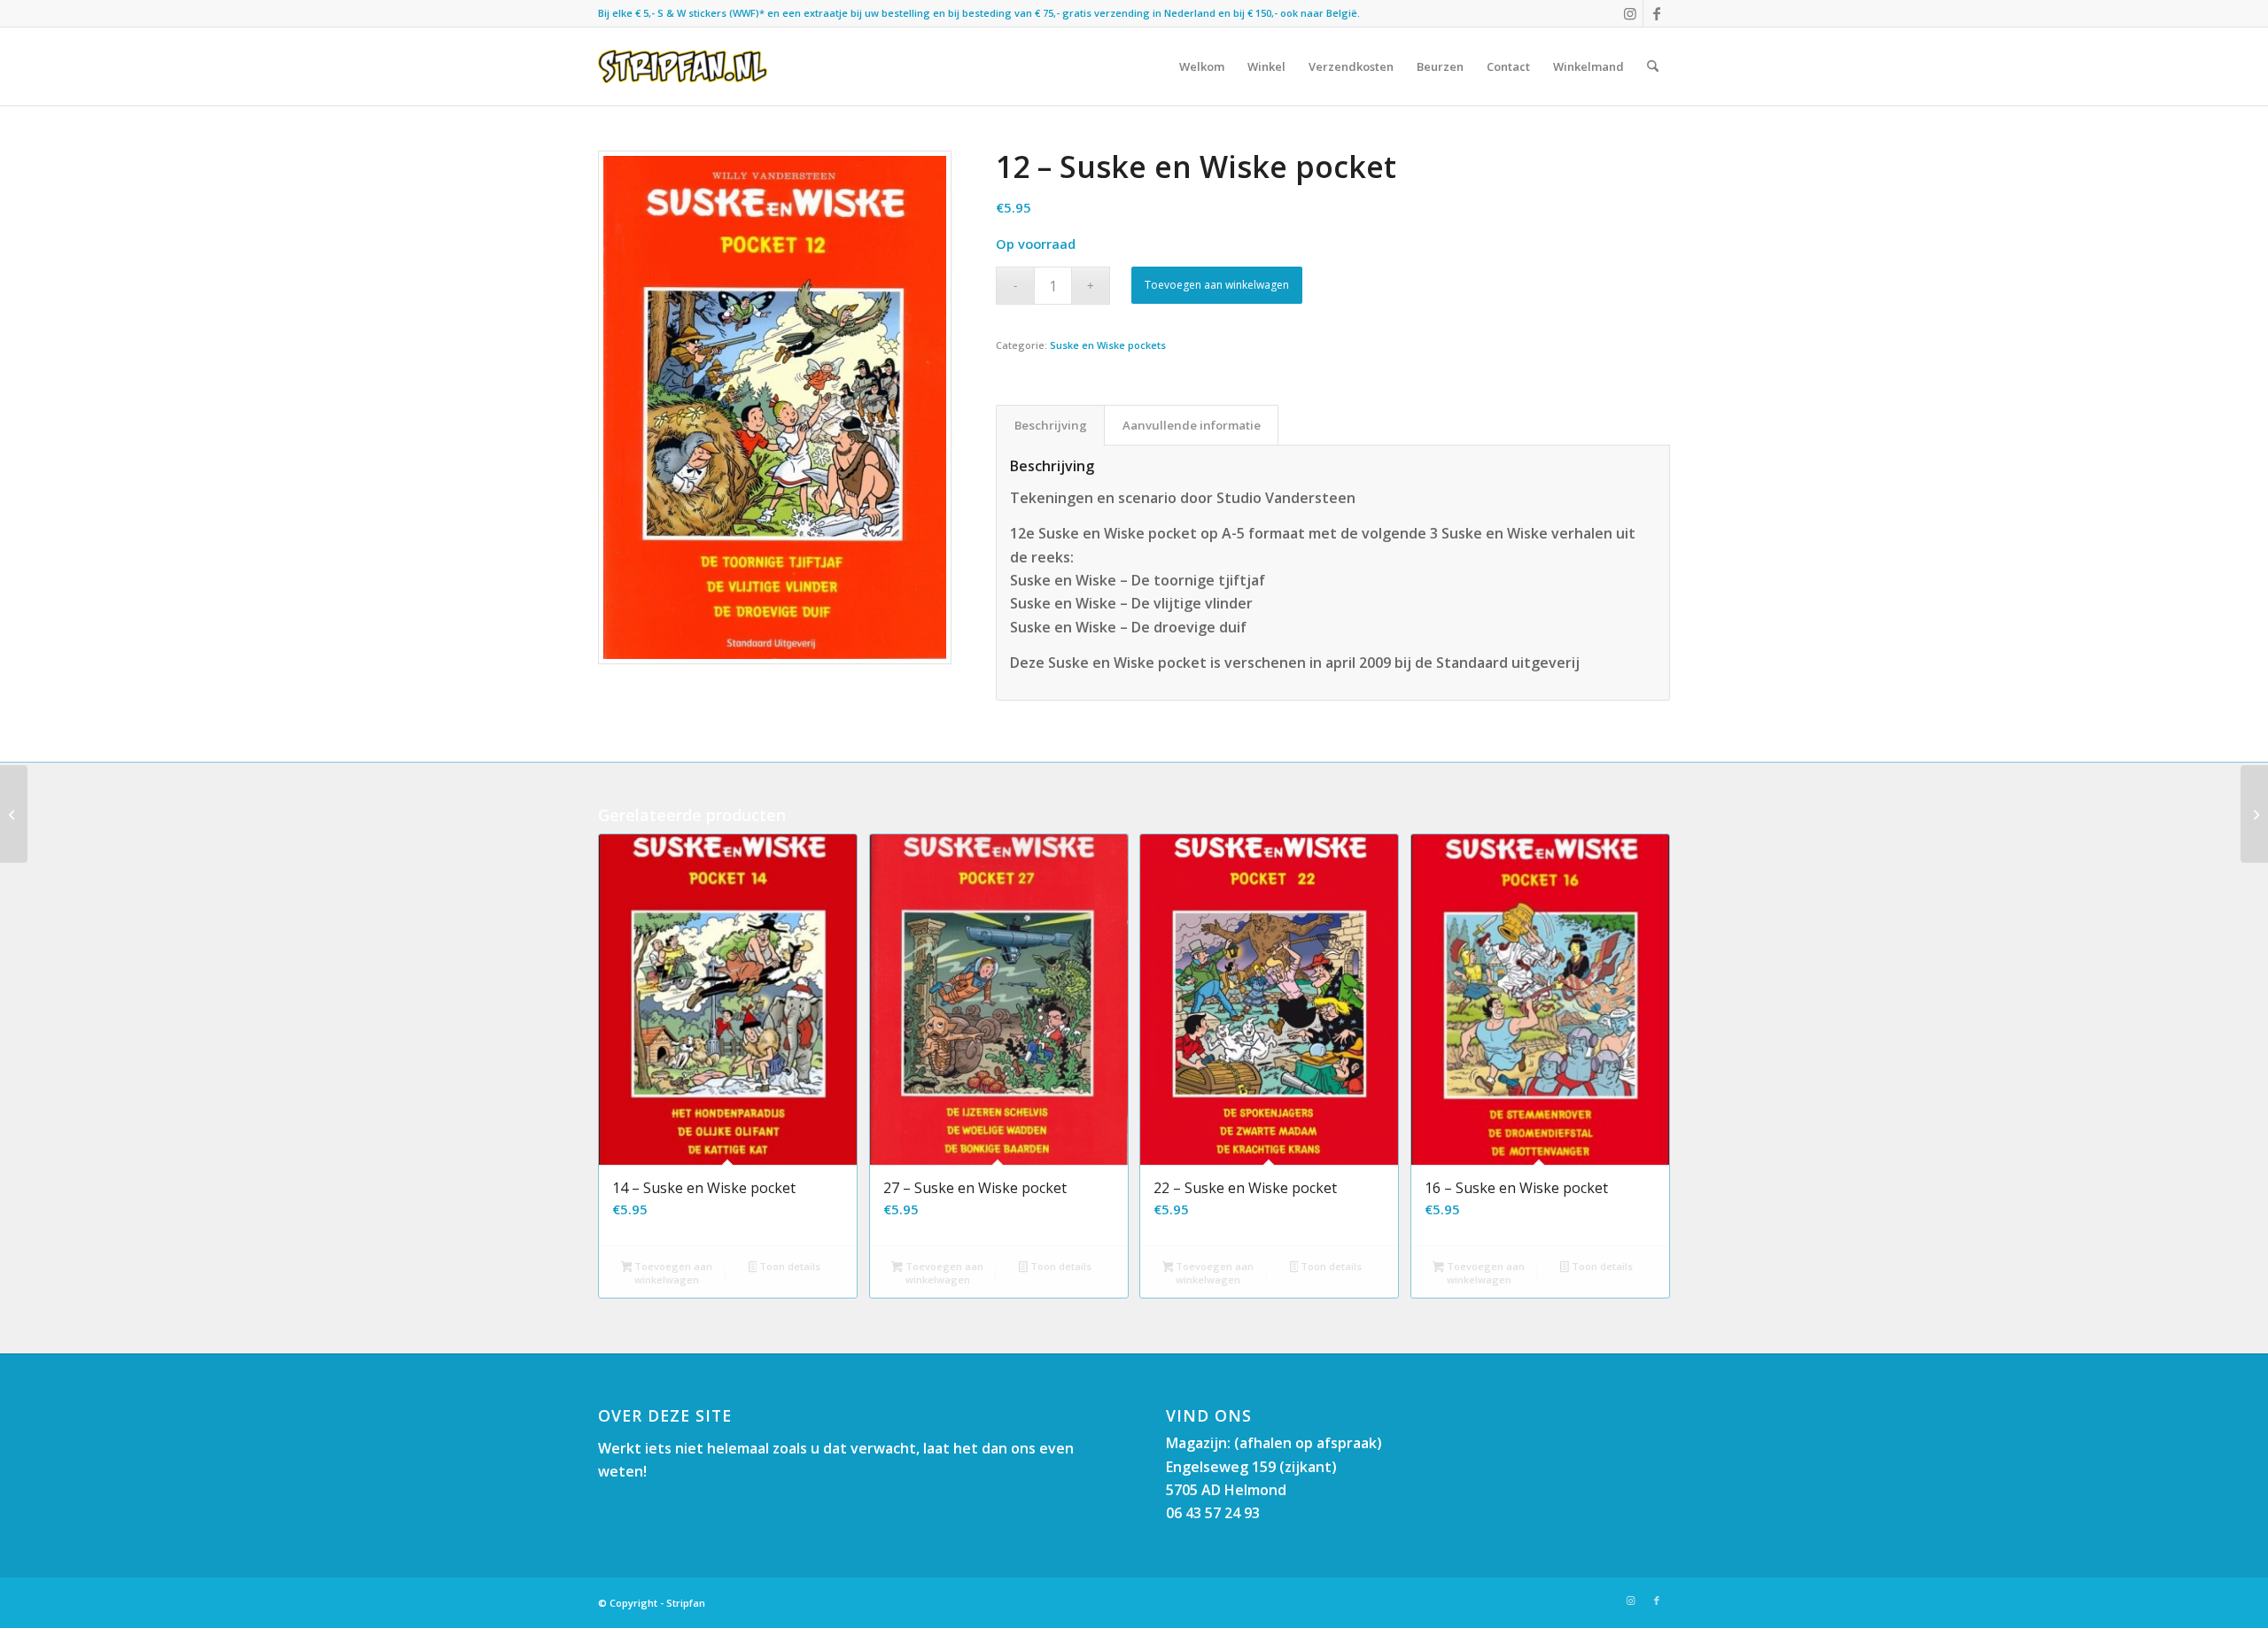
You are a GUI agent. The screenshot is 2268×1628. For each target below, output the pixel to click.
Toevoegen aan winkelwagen (1217, 285)
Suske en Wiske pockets (1108, 345)
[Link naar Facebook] (1657, 13)
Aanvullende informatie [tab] (1192, 425)
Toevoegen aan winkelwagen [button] (672, 1273)
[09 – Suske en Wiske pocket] (14, 814)
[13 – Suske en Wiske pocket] (2254, 814)
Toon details (788, 1266)
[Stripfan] (683, 66)
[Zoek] (1653, 66)
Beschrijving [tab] (1051, 425)
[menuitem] (1202, 66)
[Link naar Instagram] (1630, 13)
